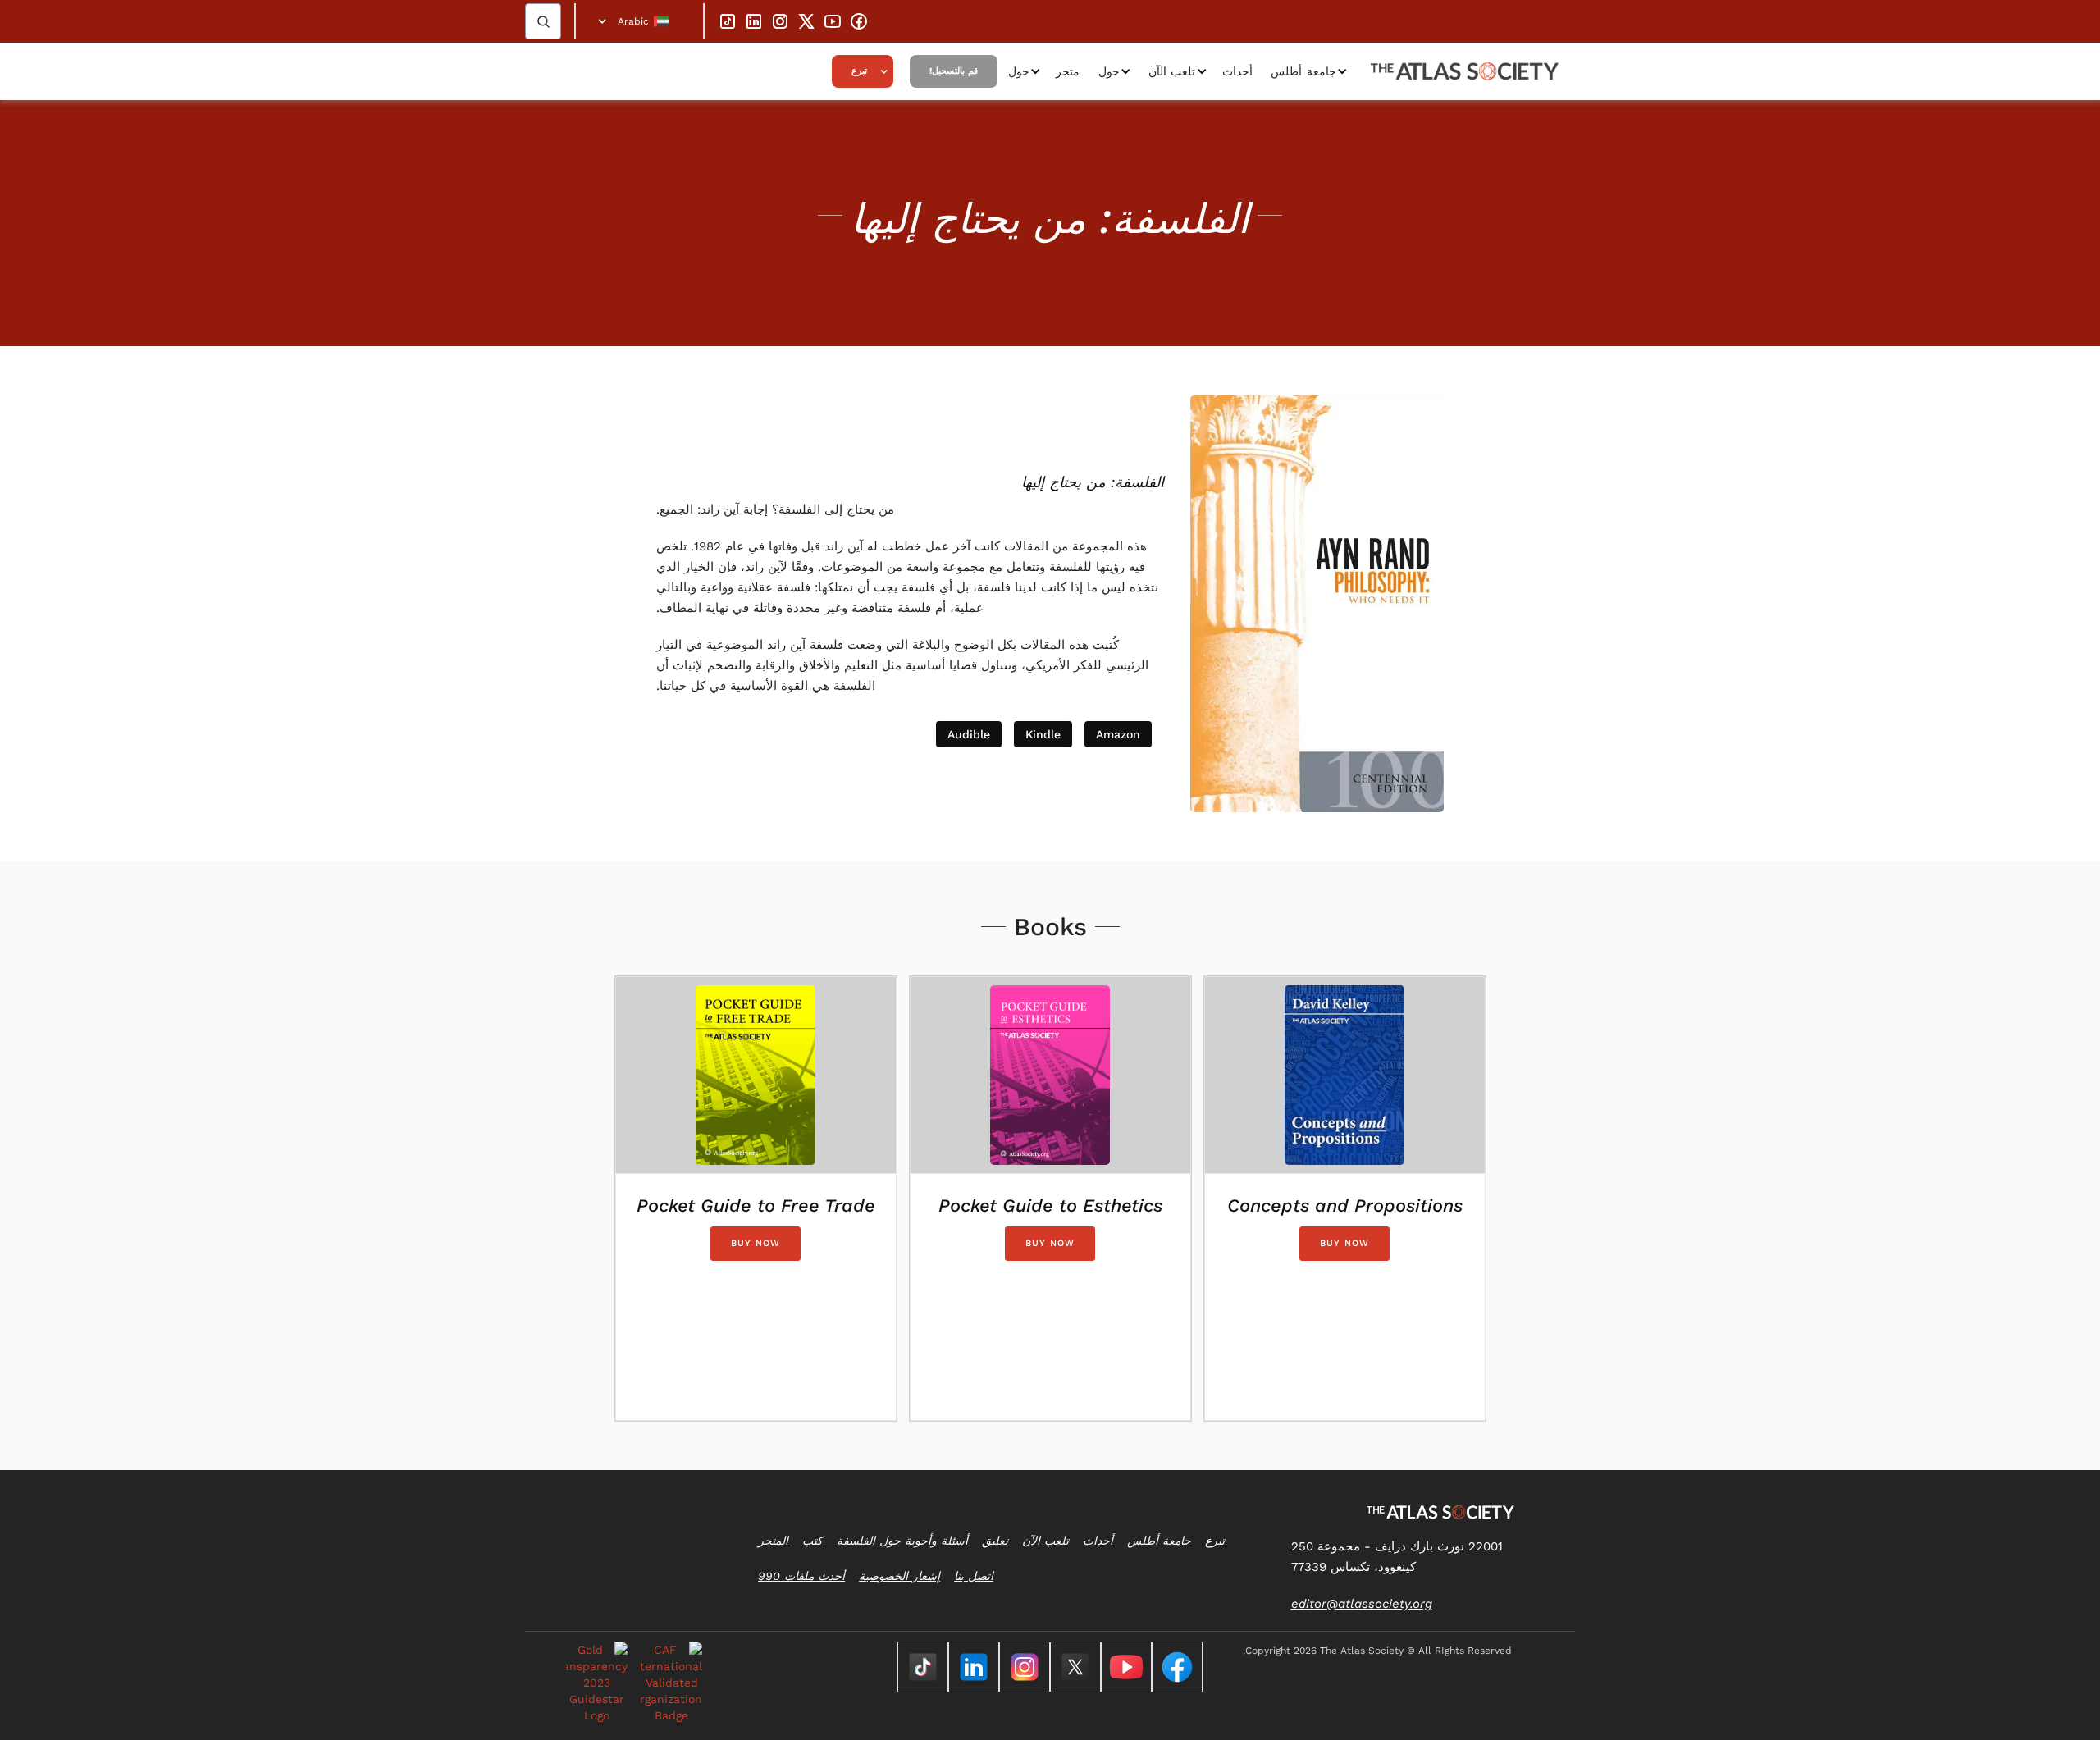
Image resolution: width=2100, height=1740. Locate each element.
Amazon (1118, 734)
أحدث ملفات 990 (801, 1576)
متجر (1068, 71)
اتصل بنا (974, 1576)
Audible (969, 734)
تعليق (995, 1541)
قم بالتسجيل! (954, 71)
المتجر (773, 1541)
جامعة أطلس (1303, 71)
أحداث (1237, 71)
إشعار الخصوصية (899, 1576)
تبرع (859, 71)
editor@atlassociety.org (1362, 1604)
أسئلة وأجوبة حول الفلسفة (902, 1541)
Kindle (1043, 734)
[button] (639, 21)
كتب (813, 1541)
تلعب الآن (1172, 71)
